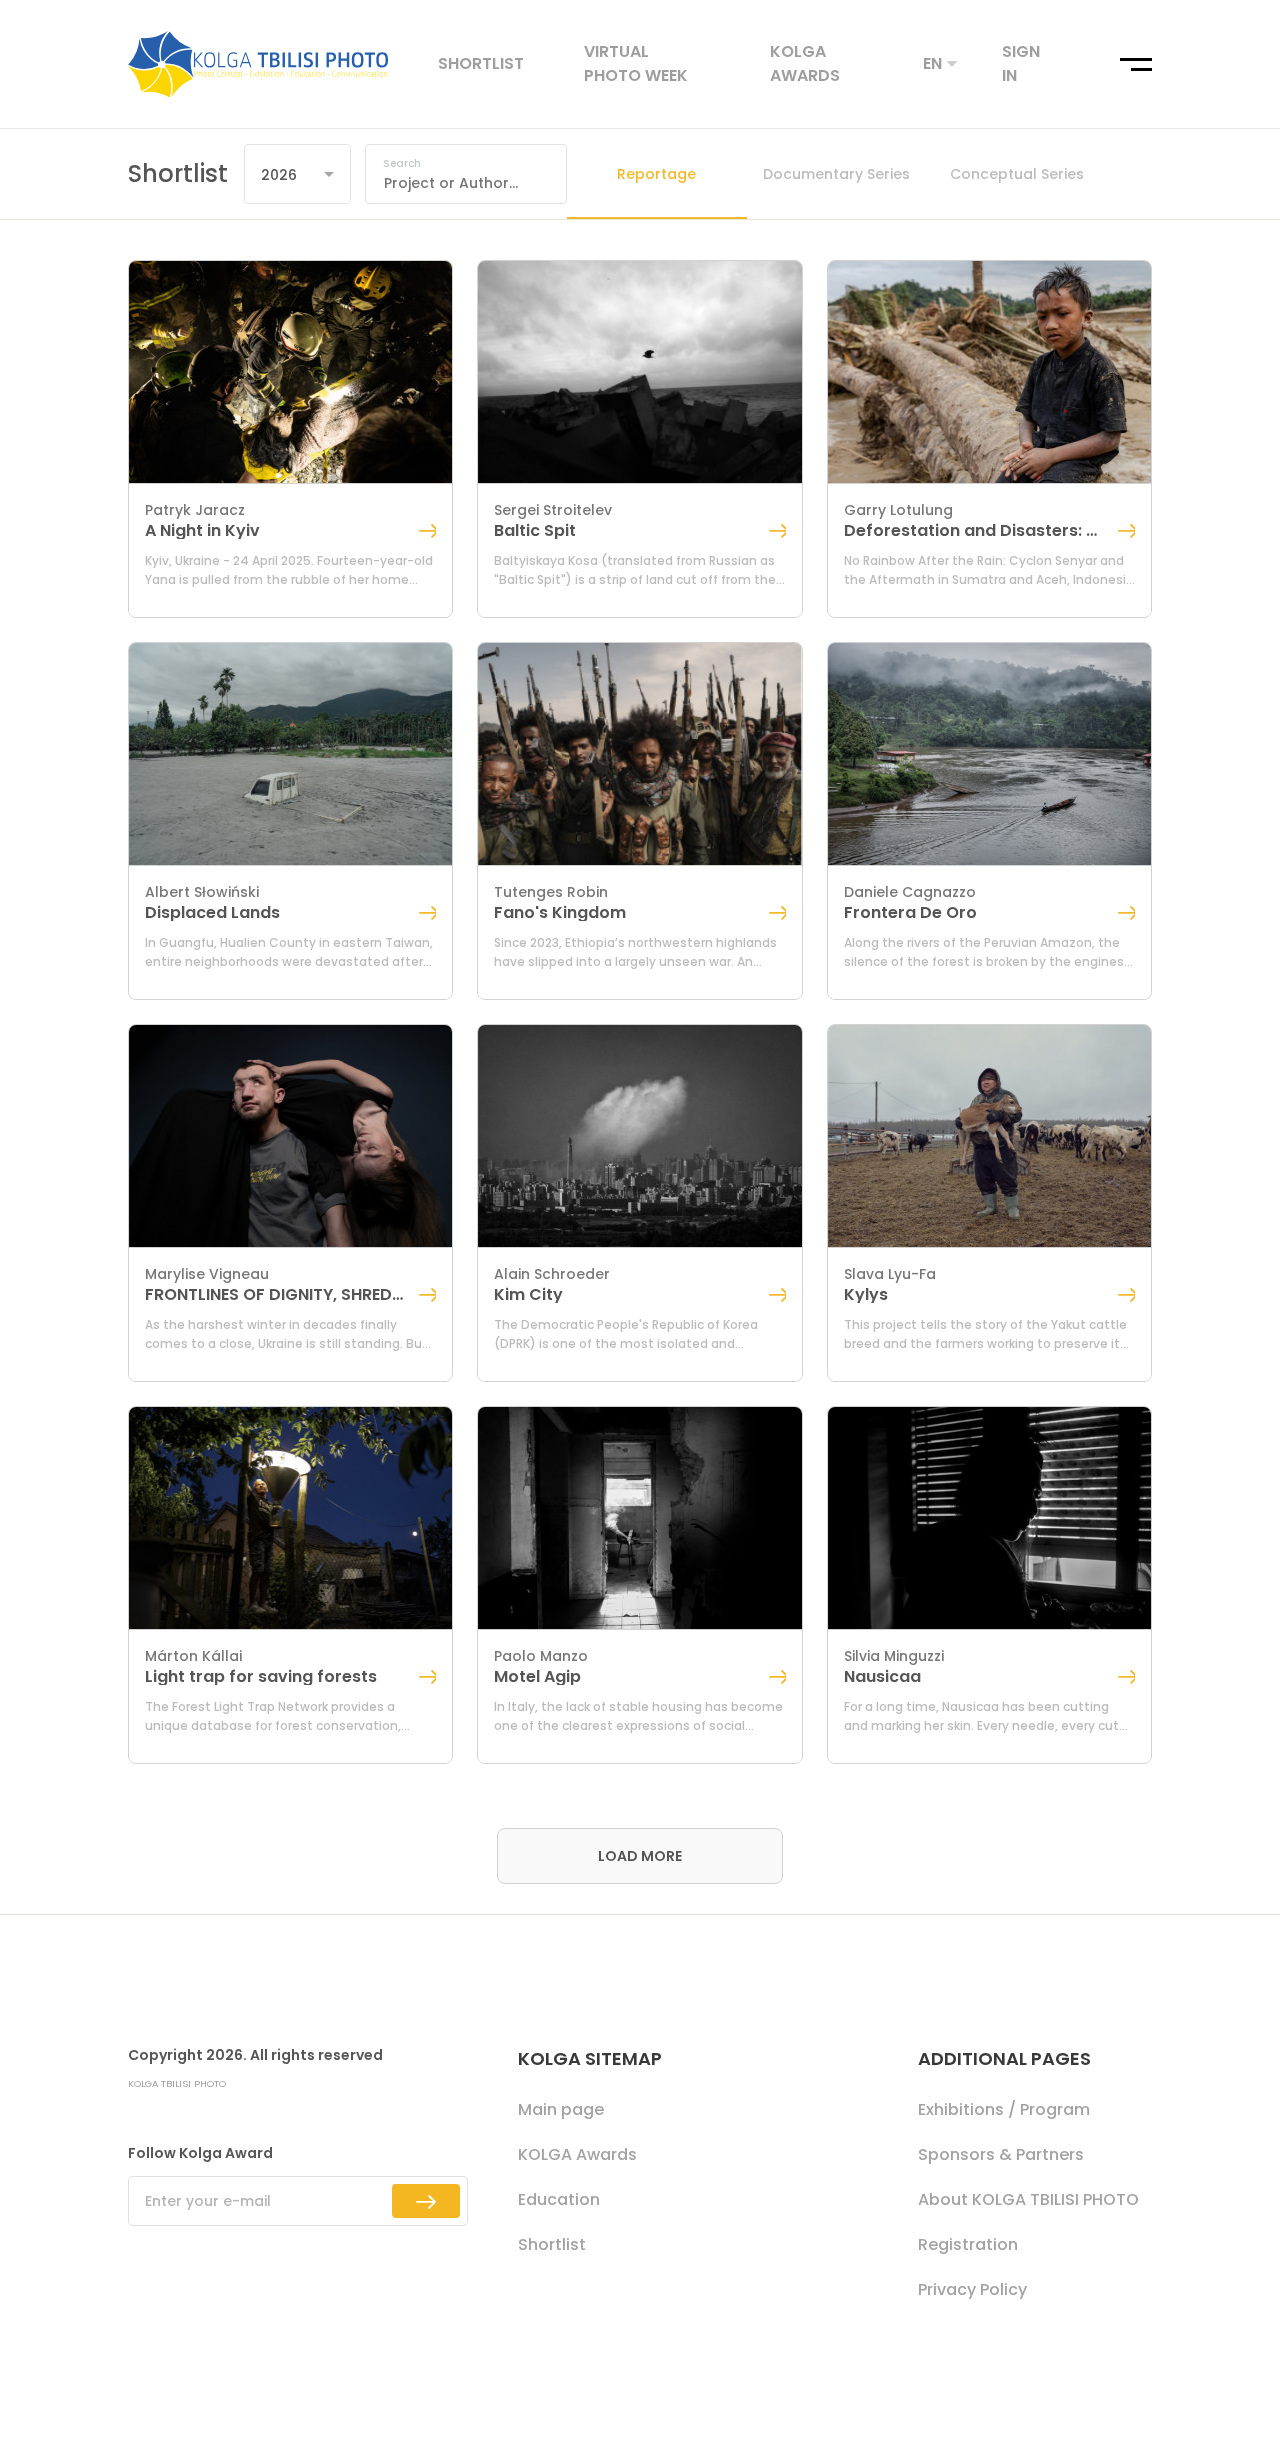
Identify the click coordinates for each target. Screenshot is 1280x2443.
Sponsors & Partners (1001, 2154)
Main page (561, 2109)
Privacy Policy (972, 2289)
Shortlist (481, 63)
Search (402, 164)
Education (559, 2199)
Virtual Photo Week (636, 63)
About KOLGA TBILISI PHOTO (1028, 2199)
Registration (968, 2244)
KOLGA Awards (805, 63)
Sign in (1021, 63)
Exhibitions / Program (1004, 2109)
